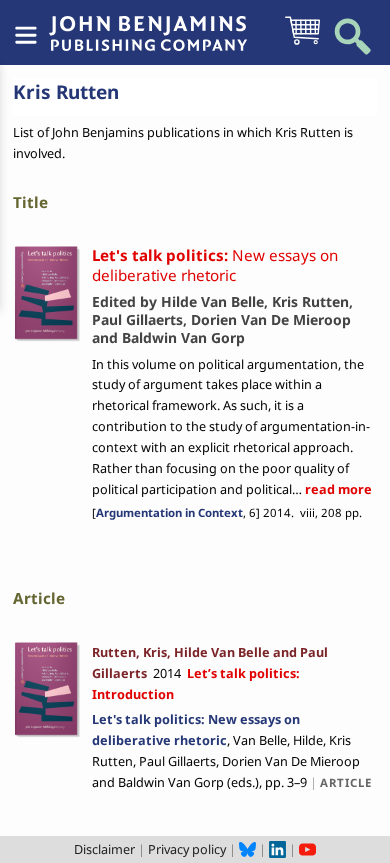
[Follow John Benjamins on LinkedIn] (277, 849)
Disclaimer (104, 849)
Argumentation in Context (169, 512)
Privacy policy (187, 849)
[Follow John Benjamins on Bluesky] (247, 849)
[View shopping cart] (302, 43)
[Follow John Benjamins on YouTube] (307, 849)
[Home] (148, 23)
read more (337, 489)
